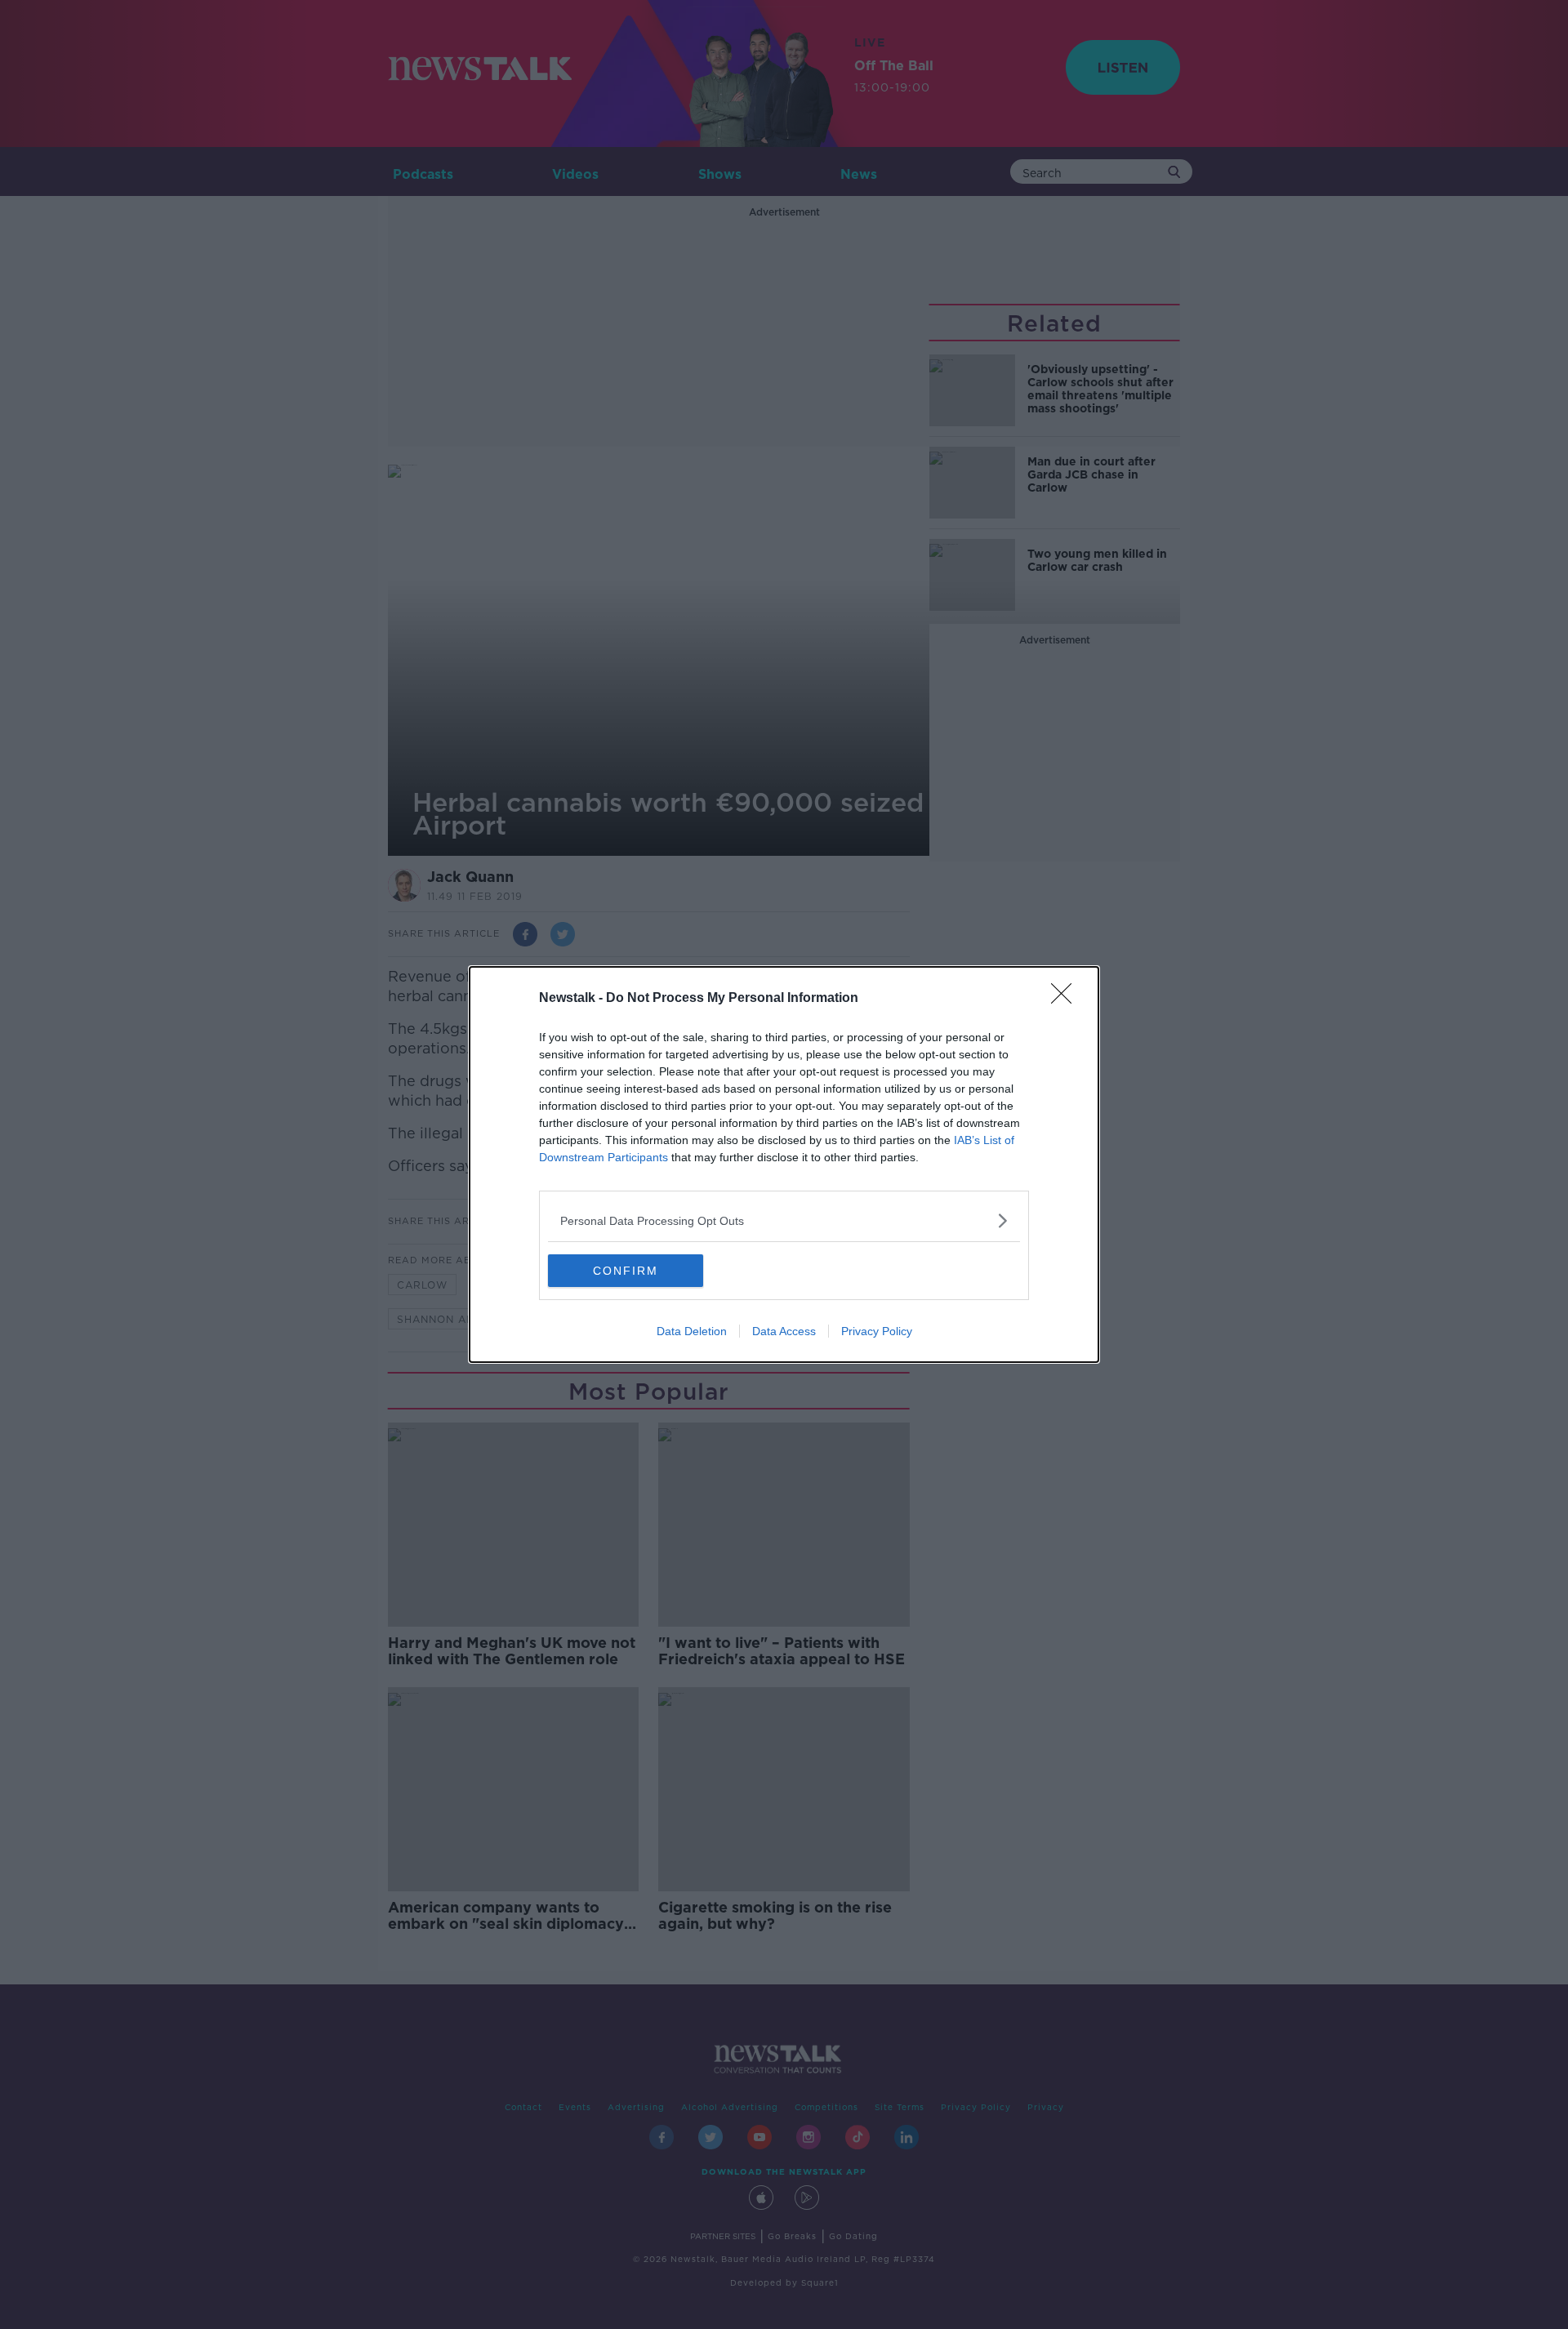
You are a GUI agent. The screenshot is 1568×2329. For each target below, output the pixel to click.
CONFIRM (626, 1271)
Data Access (784, 1331)
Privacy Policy (877, 1331)
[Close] (1067, 999)
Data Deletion (692, 1331)
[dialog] (784, 1164)
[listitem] (784, 1220)
